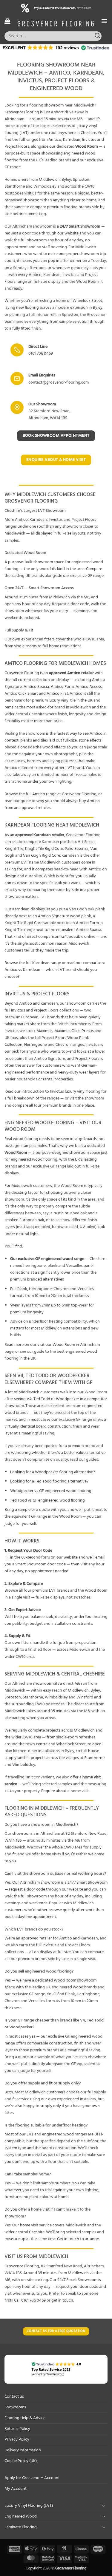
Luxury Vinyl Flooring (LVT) (29, 2506)
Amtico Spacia (36, 687)
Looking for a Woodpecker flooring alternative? (53, 1472)
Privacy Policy (17, 2440)
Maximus (45, 1031)
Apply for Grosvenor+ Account (32, 2478)
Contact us (14, 2397)
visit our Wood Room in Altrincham (69, 1345)
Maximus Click (67, 1031)
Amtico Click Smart (21, 694)
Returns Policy (17, 2429)
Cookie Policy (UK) (21, 2461)
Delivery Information (23, 2450)
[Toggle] (104, 2506)
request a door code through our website (46, 1889)
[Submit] (98, 36)
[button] (7, 21)
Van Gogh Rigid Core (42, 856)
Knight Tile (14, 849)
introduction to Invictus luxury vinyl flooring (61, 1092)
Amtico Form (62, 687)
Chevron (63, 1045)
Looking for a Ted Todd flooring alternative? (49, 1481)
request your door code (77, 2287)
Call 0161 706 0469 (30, 2301)
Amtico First (57, 694)
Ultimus (11, 1038)
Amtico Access (89, 687)
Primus (88, 1031)
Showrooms (15, 2407)
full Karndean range (43, 963)
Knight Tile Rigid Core (44, 849)
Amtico (55, 140)
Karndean (72, 140)
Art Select (86, 842)
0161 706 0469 (41, 354)
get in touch (62, 2301)
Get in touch (68, 2239)
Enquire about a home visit (65, 1791)
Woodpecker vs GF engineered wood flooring (51, 1491)
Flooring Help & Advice (25, 2418)
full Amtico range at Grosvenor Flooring (61, 794)
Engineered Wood (21, 2516)
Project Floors (17, 147)
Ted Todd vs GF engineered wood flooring (47, 1501)
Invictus (89, 140)
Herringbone (36, 1045)
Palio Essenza (77, 849)
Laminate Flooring (21, 2527)
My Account (16, 2489)
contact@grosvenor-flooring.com (59, 383)
